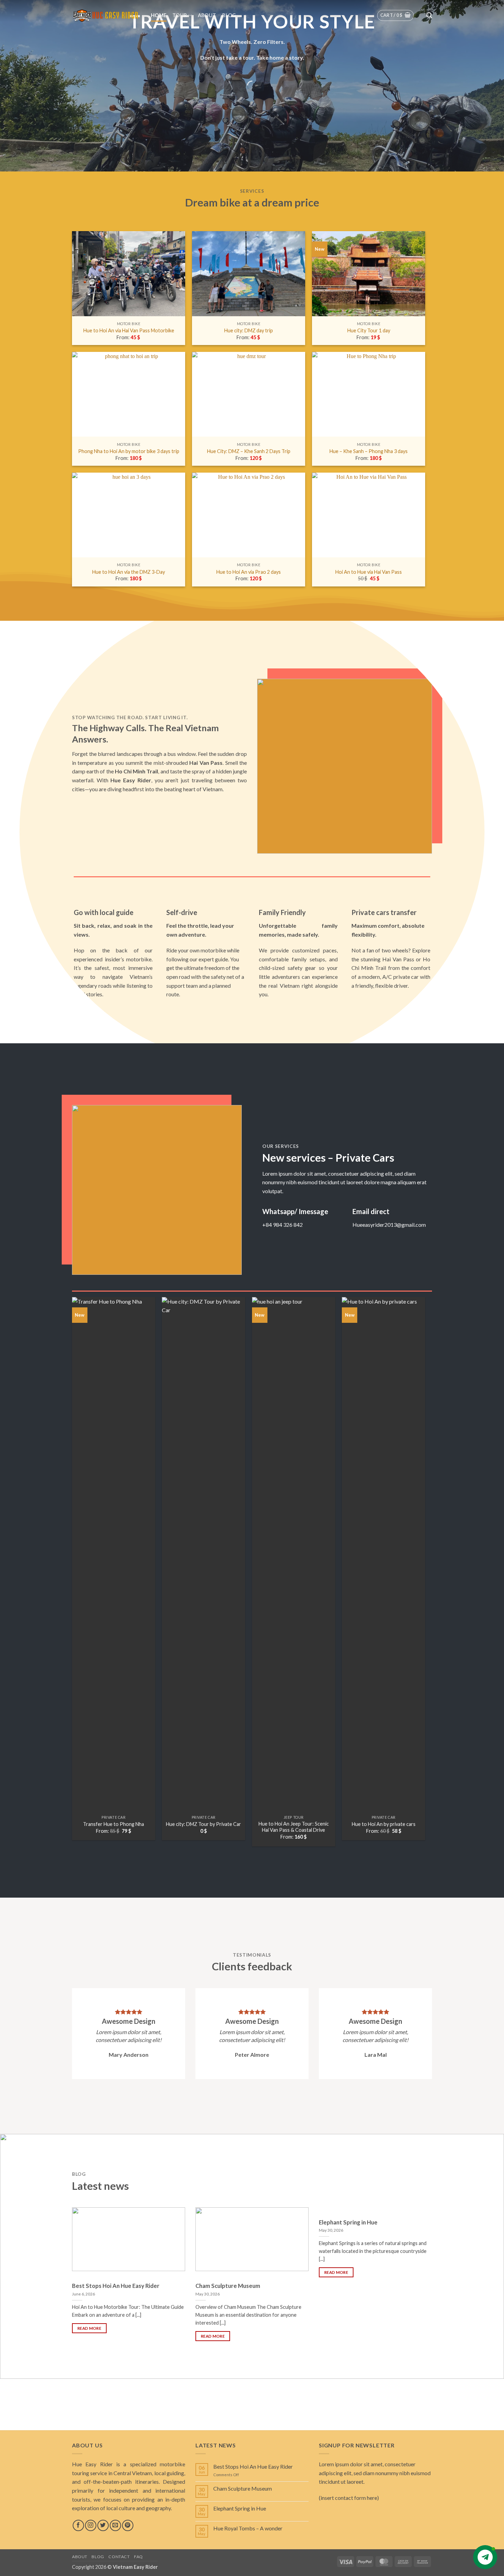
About (207, 15)
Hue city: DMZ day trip (249, 330)
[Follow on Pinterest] (128, 2525)
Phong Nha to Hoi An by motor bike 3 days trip (129, 451)
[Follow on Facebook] (78, 2525)
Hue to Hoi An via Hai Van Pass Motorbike (129, 330)
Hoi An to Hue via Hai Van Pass (369, 572)
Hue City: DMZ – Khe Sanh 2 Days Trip (249, 451)
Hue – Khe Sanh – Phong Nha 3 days (369, 451)
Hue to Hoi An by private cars (384, 1824)
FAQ (139, 2557)
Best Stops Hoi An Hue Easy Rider (116, 2286)
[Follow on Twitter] (103, 2525)
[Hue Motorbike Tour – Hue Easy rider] (106, 15)
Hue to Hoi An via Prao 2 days (249, 572)
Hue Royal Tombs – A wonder (248, 2528)
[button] (396, 15)
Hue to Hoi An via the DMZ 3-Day (129, 572)
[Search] (429, 16)
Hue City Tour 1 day (369, 330)
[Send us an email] (115, 2525)
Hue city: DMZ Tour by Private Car (203, 1824)
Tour (180, 15)
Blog (229, 15)
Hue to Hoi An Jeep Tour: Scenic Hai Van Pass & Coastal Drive (294, 1827)
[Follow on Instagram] (91, 2525)
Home (159, 15)
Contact (119, 2557)
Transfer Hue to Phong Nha (113, 1824)
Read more (89, 2328)
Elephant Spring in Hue (348, 2222)
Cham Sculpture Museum (228, 2286)
